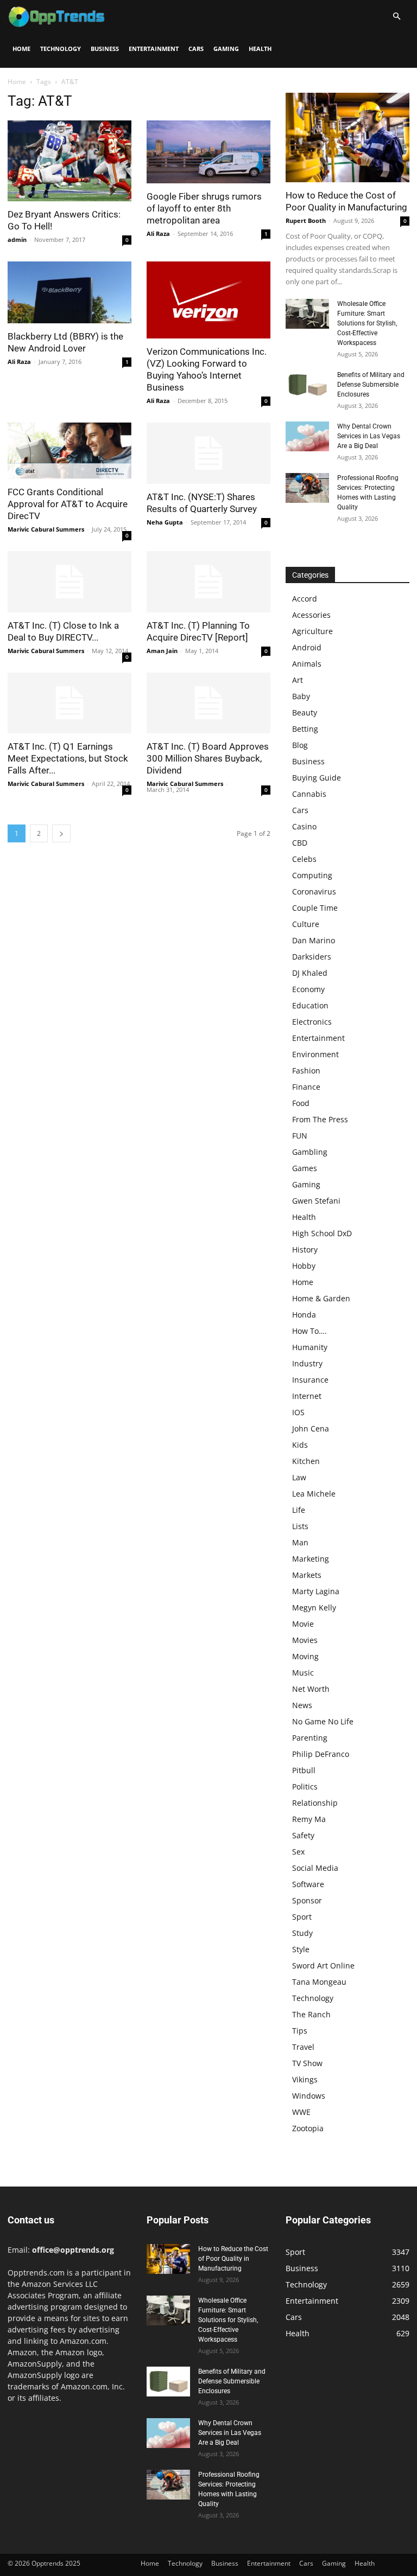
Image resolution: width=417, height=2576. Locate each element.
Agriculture (312, 631)
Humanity (310, 1347)
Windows (309, 2096)
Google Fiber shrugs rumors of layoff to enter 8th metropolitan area (204, 208)
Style (301, 1949)
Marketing (311, 1559)
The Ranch (311, 2014)
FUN (300, 1136)
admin (17, 239)
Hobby (304, 1266)
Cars (196, 49)
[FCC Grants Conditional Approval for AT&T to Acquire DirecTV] (69, 451)
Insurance (310, 1380)
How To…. (309, 1331)
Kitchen (306, 1461)
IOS (298, 1412)
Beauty (305, 712)
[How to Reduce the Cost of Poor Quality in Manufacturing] (347, 138)
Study (302, 1933)
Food (301, 1103)
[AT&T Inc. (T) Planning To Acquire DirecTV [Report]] (208, 582)
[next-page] (61, 833)
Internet (307, 1396)
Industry (307, 1363)
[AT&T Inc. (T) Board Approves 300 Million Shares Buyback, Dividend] (208, 703)
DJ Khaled (310, 973)
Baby (301, 696)
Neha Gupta (165, 522)
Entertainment (154, 49)
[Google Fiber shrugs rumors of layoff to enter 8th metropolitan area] (208, 152)
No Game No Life (323, 1721)
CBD (300, 843)
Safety (303, 1835)
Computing (312, 875)
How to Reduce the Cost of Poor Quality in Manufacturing (233, 2259)
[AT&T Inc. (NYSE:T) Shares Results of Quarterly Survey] (208, 453)
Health (260, 49)
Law (299, 1477)
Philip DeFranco (321, 1754)
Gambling (310, 1152)
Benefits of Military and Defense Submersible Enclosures (371, 385)
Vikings (305, 2079)
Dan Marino (314, 940)
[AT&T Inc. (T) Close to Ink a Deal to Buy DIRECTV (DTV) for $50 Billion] (69, 582)
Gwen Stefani (316, 1201)
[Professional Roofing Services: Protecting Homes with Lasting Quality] (307, 488)
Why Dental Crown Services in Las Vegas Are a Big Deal (369, 436)
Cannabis (309, 794)
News (302, 1705)
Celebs (304, 859)
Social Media (315, 1868)
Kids (300, 1445)
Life (299, 1510)
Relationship (315, 1803)
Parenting (310, 1738)
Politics (305, 1786)
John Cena (311, 1428)
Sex (298, 1852)
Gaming (226, 49)
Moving (305, 1656)
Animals (307, 664)
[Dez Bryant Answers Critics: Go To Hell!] (69, 161)
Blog (300, 745)
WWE (301, 2112)
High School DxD (322, 1233)
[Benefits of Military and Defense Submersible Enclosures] (307, 385)
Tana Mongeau (319, 1982)
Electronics (312, 1022)
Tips (300, 2031)
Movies (305, 1640)
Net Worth (311, 1689)
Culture (306, 924)
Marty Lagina (316, 1591)
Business (105, 49)
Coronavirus (314, 891)
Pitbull (304, 1770)
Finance (306, 1087)
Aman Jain (162, 651)
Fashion (306, 1070)
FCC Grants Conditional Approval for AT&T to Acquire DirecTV (68, 504)
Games (305, 1168)
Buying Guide (317, 778)
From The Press (320, 1119)
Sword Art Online (323, 1965)
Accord (305, 599)
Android (307, 647)
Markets (307, 1575)
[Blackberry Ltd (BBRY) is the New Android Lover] (69, 292)
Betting (305, 729)
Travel (303, 2047)
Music (303, 1673)
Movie (303, 1624)
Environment (315, 1054)
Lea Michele (314, 1494)
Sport (302, 1917)
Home (21, 49)
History (305, 1249)
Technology (61, 49)
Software (308, 1884)
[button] (396, 17)
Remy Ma (309, 1819)
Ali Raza (158, 234)
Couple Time (315, 908)
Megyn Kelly (314, 1607)
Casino (304, 826)
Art (298, 680)
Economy (308, 989)
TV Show (307, 2063)
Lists (300, 1526)
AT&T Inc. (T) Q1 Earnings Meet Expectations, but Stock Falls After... (68, 758)
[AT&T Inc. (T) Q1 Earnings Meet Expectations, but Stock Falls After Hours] (69, 703)
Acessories (311, 615)
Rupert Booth (306, 220)
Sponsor (307, 1900)
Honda (304, 1315)
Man (300, 1542)
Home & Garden (321, 1298)
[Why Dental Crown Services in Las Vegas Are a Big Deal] (307, 436)
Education (310, 1005)
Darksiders (312, 957)
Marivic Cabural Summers (46, 529)
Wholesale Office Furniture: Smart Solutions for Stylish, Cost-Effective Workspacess (367, 323)
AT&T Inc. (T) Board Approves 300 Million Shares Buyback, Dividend (208, 758)
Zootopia (308, 2128)
